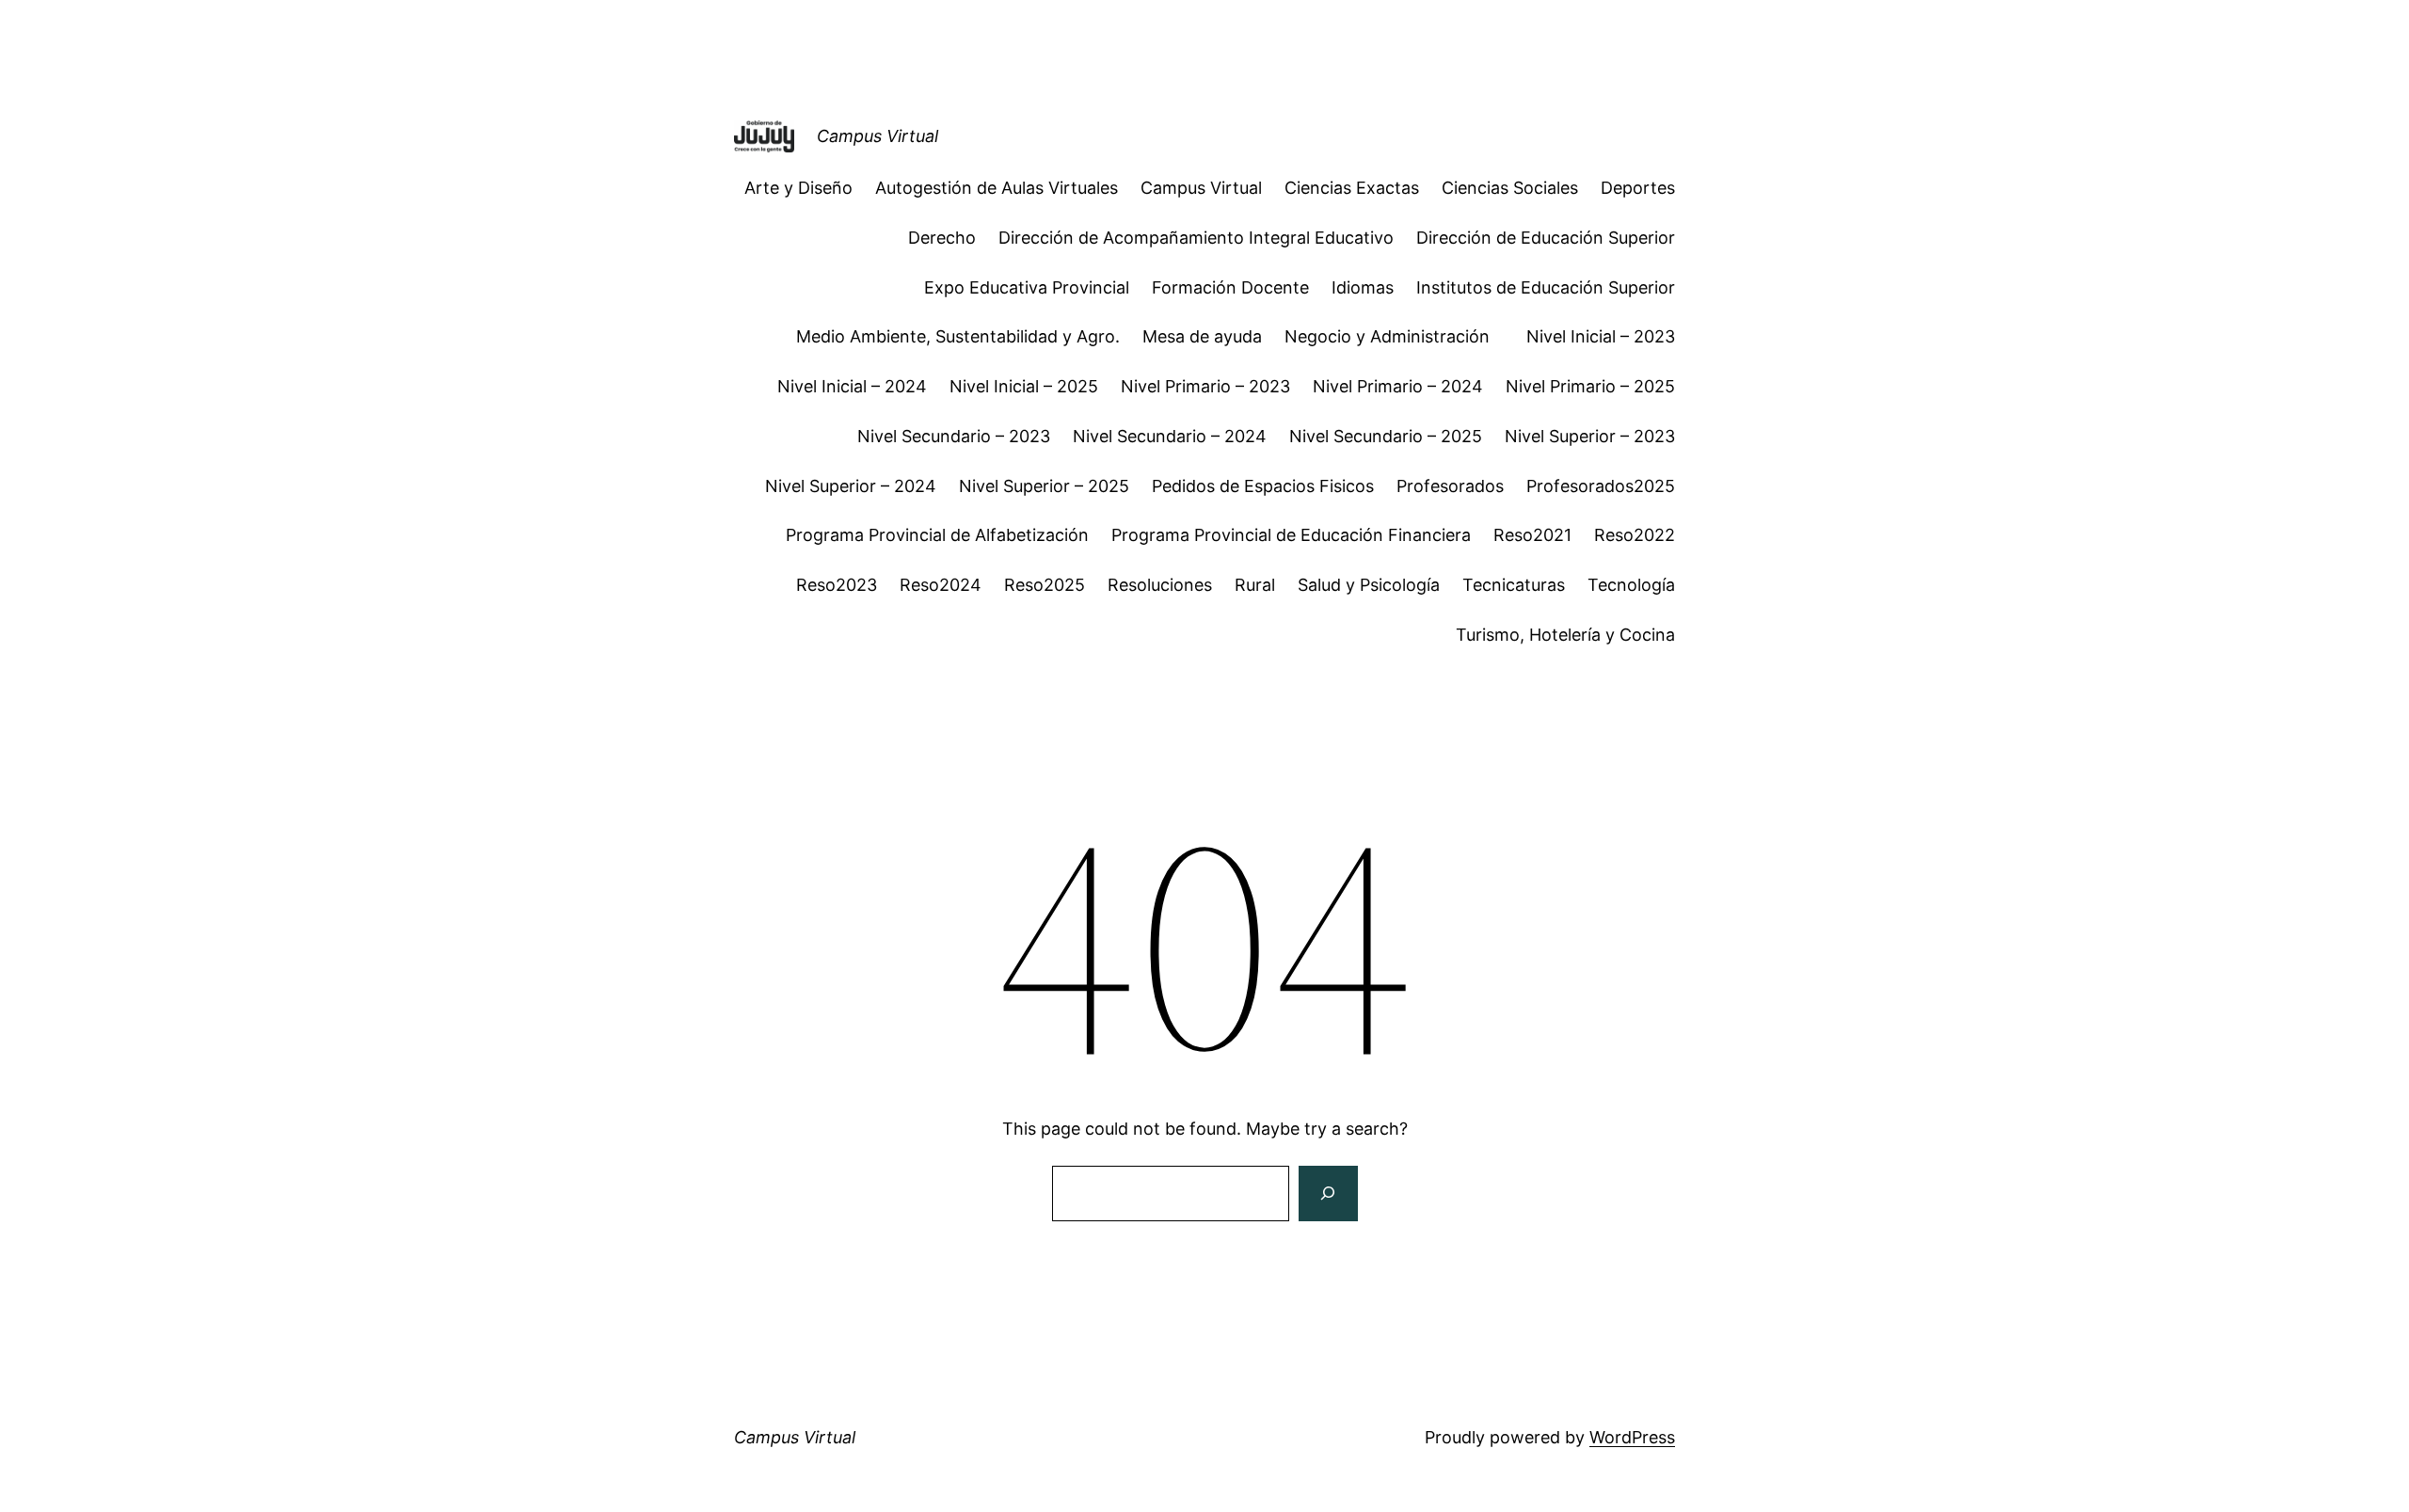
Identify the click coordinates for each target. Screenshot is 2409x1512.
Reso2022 (1635, 535)
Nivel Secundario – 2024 (1170, 436)
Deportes (1638, 188)
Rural (1255, 585)
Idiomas (1363, 287)
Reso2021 (1532, 535)
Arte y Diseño (798, 188)
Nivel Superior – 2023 (1590, 436)
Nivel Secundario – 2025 (1386, 436)
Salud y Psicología (1369, 585)
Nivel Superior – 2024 (851, 486)
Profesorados (1450, 486)
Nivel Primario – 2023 (1205, 386)
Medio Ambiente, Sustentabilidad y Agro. (958, 336)
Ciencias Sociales (1510, 188)
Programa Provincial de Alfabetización (937, 535)
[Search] (1328, 1194)
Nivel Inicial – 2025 (1024, 386)
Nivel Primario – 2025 (1590, 386)
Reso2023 (837, 585)
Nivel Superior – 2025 (1044, 486)
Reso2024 (941, 585)
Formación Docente (1230, 287)
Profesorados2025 (1601, 486)
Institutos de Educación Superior (1546, 287)
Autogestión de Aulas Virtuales (997, 188)
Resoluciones (1160, 585)
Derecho (942, 238)
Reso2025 (1045, 585)
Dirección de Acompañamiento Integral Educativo (1196, 238)
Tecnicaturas (1514, 585)
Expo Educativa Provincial (1027, 287)
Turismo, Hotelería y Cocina (1565, 635)
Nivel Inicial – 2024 (852, 386)
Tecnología (1631, 585)
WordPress (1632, 1437)
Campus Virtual (877, 136)
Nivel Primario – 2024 (1398, 386)
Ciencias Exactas (1352, 188)
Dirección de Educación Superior (1546, 238)
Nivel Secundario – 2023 (954, 436)
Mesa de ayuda (1202, 336)
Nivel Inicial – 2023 (1601, 336)
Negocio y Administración (1394, 336)
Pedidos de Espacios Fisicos (1263, 486)
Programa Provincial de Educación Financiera (1291, 535)
